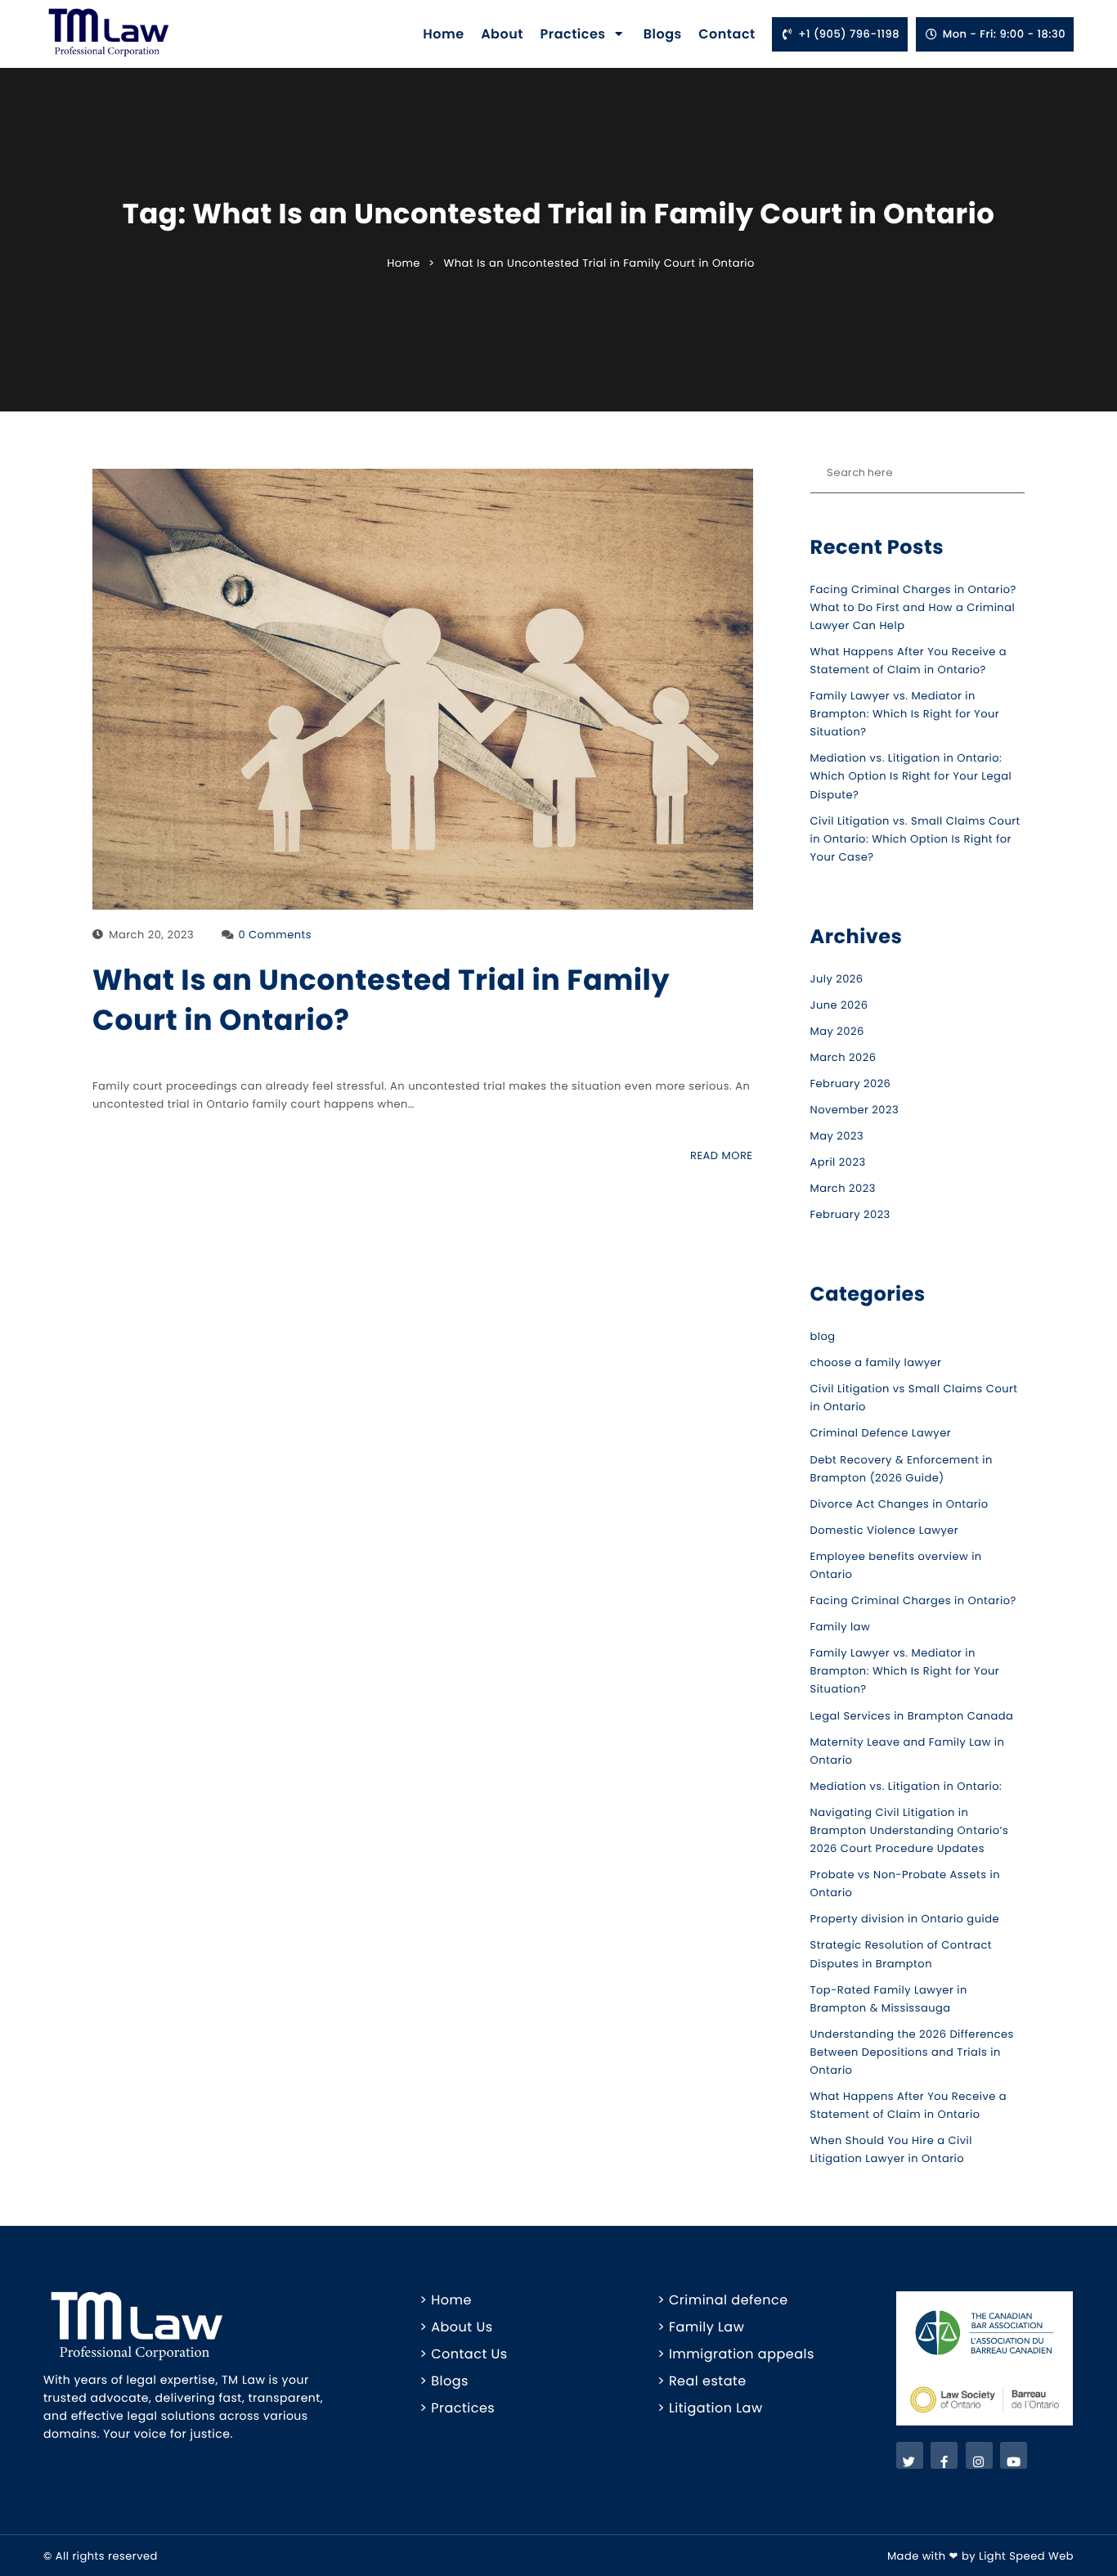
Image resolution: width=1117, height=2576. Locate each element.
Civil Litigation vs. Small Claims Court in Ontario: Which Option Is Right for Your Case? (915, 839)
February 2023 (850, 1214)
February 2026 (851, 1083)
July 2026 (837, 979)
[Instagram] (979, 2455)
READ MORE (721, 1155)
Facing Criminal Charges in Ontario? (913, 1600)
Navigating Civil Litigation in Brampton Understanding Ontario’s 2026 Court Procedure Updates (910, 1830)
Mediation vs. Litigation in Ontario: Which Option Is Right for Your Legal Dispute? (911, 776)
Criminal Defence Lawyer (881, 1433)
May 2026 (837, 1031)
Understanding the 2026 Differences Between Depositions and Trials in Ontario (912, 2052)
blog (823, 1336)
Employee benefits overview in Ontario (896, 1565)
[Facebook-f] (944, 2455)
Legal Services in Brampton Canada (912, 1716)
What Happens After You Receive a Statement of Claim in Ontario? (909, 661)
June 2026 (839, 1005)
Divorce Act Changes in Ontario (899, 1504)
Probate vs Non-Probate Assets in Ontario (905, 1884)
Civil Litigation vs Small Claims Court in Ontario (914, 1398)
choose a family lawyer (876, 1362)
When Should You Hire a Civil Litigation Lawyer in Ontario (891, 2149)
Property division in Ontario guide (905, 1919)
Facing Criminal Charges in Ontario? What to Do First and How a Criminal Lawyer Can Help (913, 607)
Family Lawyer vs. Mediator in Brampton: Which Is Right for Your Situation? (905, 714)
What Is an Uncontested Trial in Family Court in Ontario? (381, 1000)
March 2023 (843, 1188)
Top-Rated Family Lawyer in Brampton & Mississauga (889, 1999)
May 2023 (837, 1136)
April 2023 (838, 1162)
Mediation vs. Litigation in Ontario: (906, 1786)
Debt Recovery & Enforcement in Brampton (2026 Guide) (902, 1469)
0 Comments (275, 935)
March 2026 (843, 1057)
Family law (841, 1627)
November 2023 (855, 1110)
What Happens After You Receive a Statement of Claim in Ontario (909, 2105)
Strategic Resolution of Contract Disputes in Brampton (902, 1954)
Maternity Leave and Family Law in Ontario (908, 1751)
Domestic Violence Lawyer (885, 1530)
